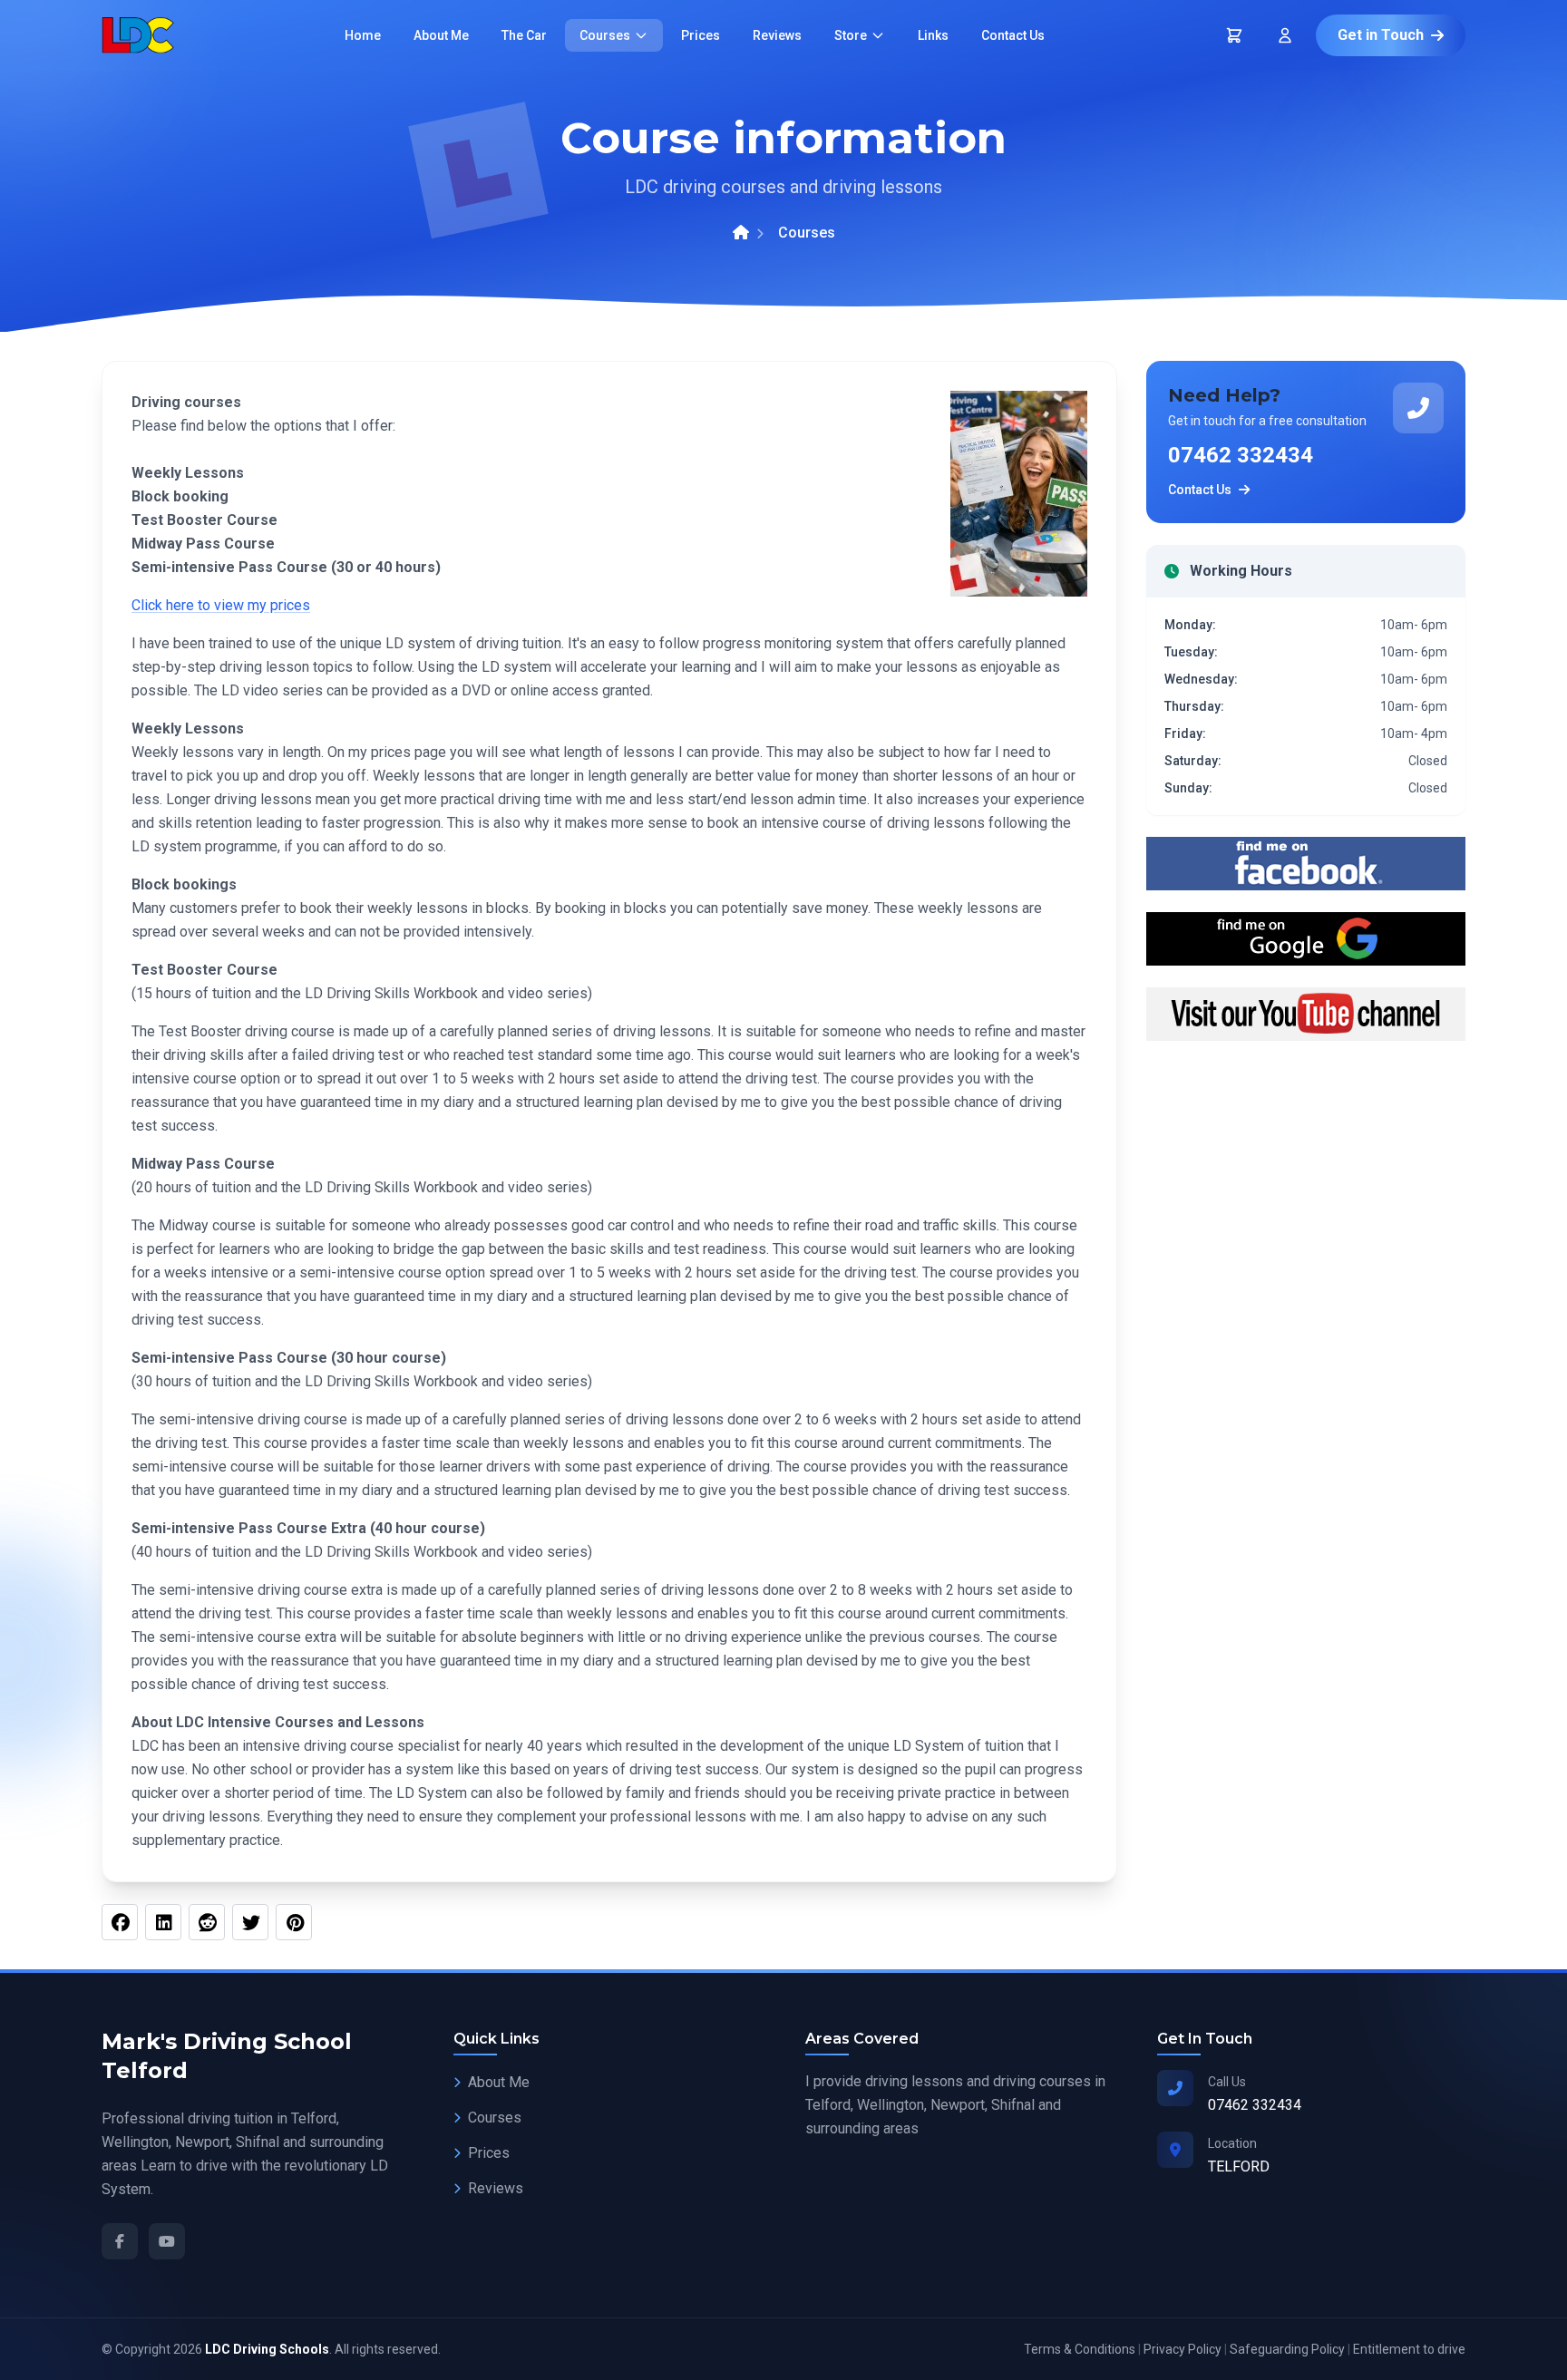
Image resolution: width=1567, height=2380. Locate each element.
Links (933, 35)
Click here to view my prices (221, 605)
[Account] (1285, 35)
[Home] (741, 233)
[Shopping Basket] (1234, 35)
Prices (701, 35)
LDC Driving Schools (267, 2349)
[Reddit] (207, 1922)
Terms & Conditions (1080, 2349)
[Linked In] (163, 1922)
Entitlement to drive (1409, 2349)
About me (441, 35)
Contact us (1013, 35)
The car (524, 35)
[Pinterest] (294, 1922)
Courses (605, 35)
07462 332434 (1241, 455)
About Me (499, 2082)
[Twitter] (250, 1922)
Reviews (777, 35)
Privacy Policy (1183, 2349)
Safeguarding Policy (1287, 2349)
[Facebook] (120, 1922)
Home (363, 35)
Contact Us (1200, 490)
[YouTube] (167, 2241)
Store (851, 35)
